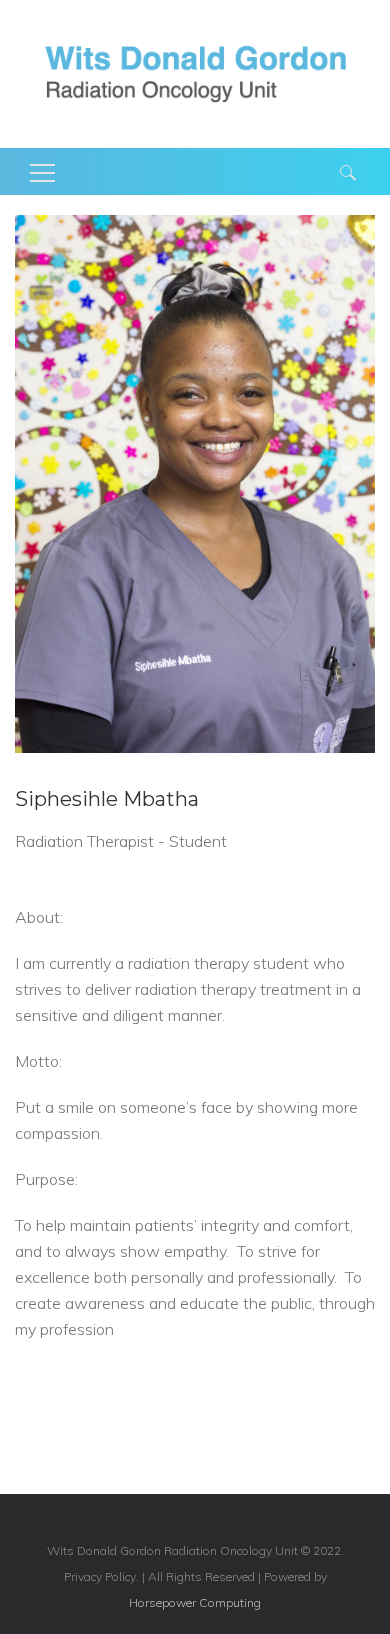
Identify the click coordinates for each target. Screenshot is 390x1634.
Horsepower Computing (195, 1602)
